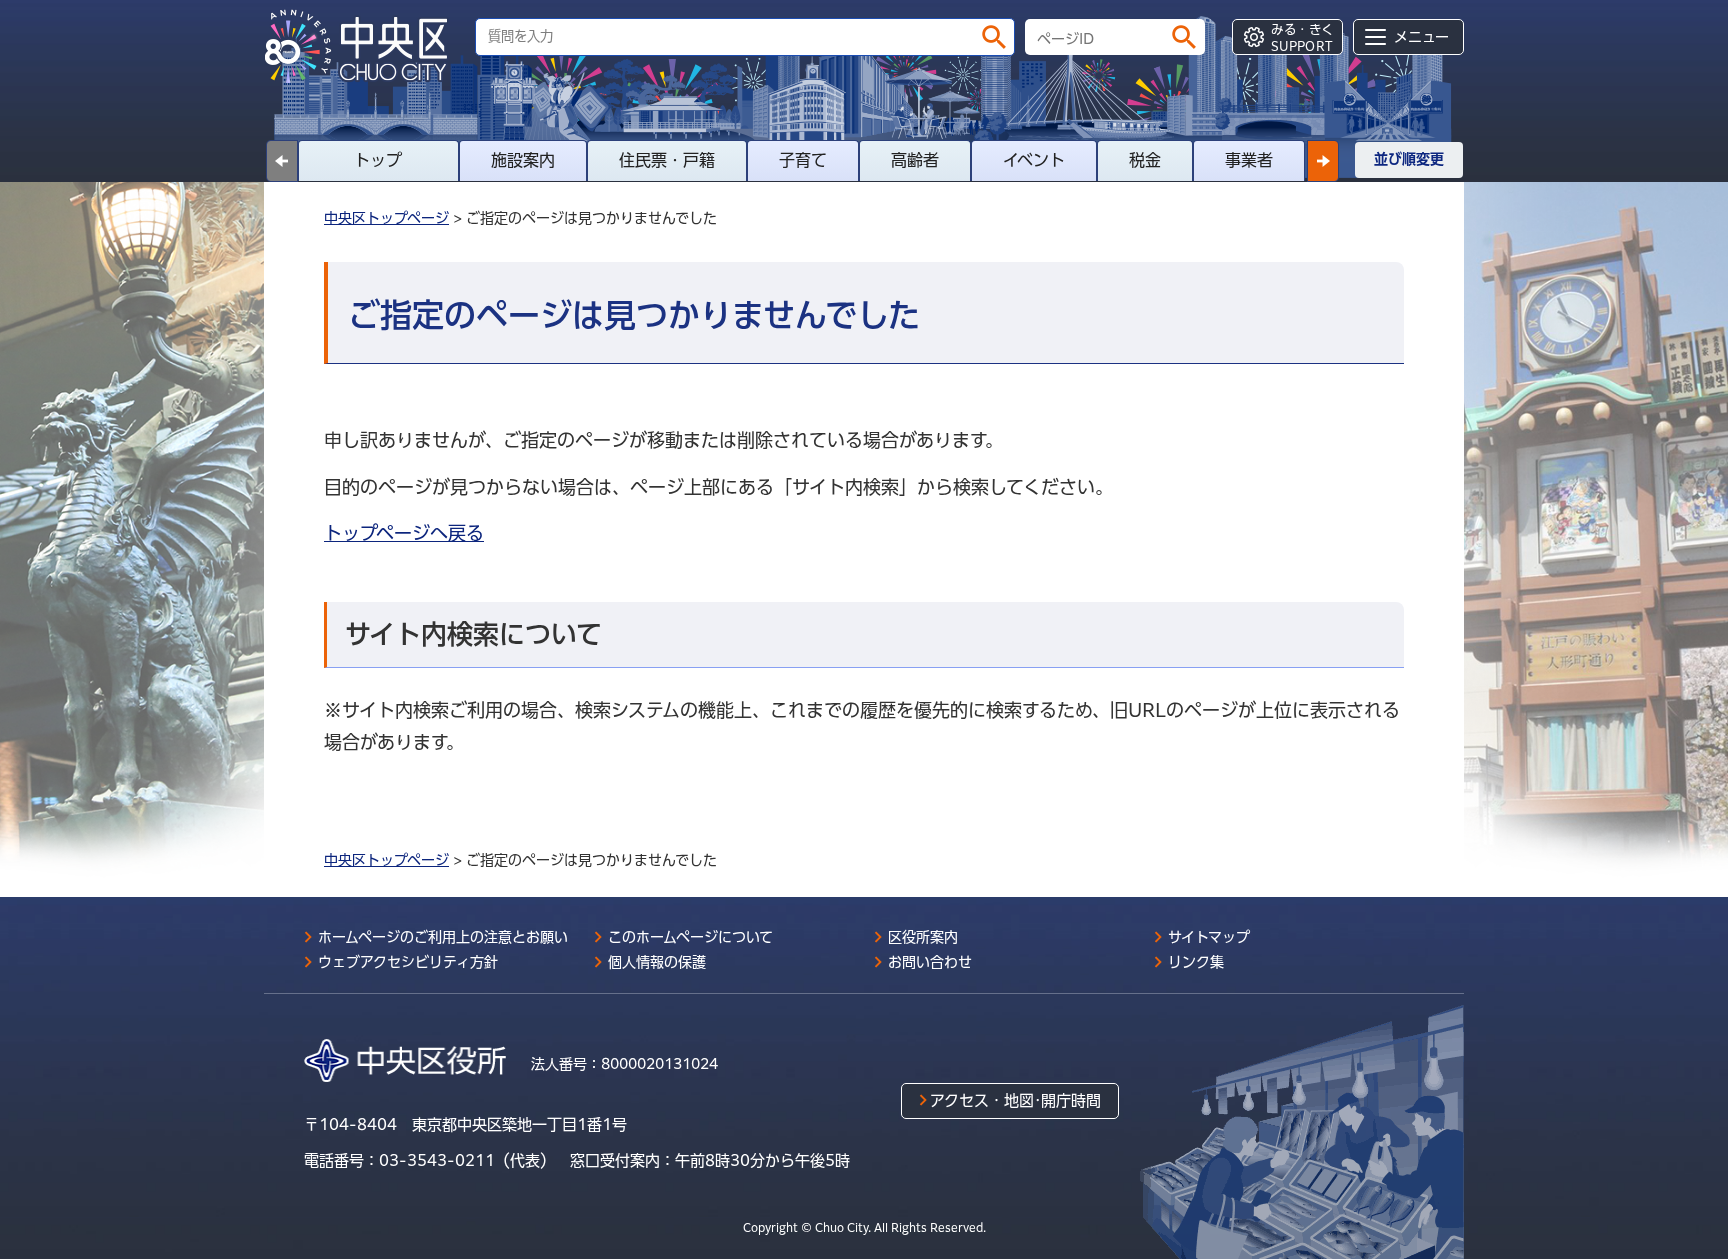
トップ (378, 160)
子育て (803, 160)
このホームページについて (690, 937)
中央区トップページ (386, 218)
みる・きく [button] (1302, 37)
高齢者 (915, 160)
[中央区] (364, 46)
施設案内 (523, 160)
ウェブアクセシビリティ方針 (408, 962)
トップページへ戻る (404, 533)
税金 (1145, 160)
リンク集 (1196, 962)
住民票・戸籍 (667, 160)
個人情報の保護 (657, 962)
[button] (1323, 161)
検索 (994, 37)
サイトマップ (1209, 937)
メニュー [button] (1421, 37)
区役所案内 (923, 937)
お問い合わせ (930, 962)
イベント (1034, 160)
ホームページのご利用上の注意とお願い (443, 937)
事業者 (1249, 160)
